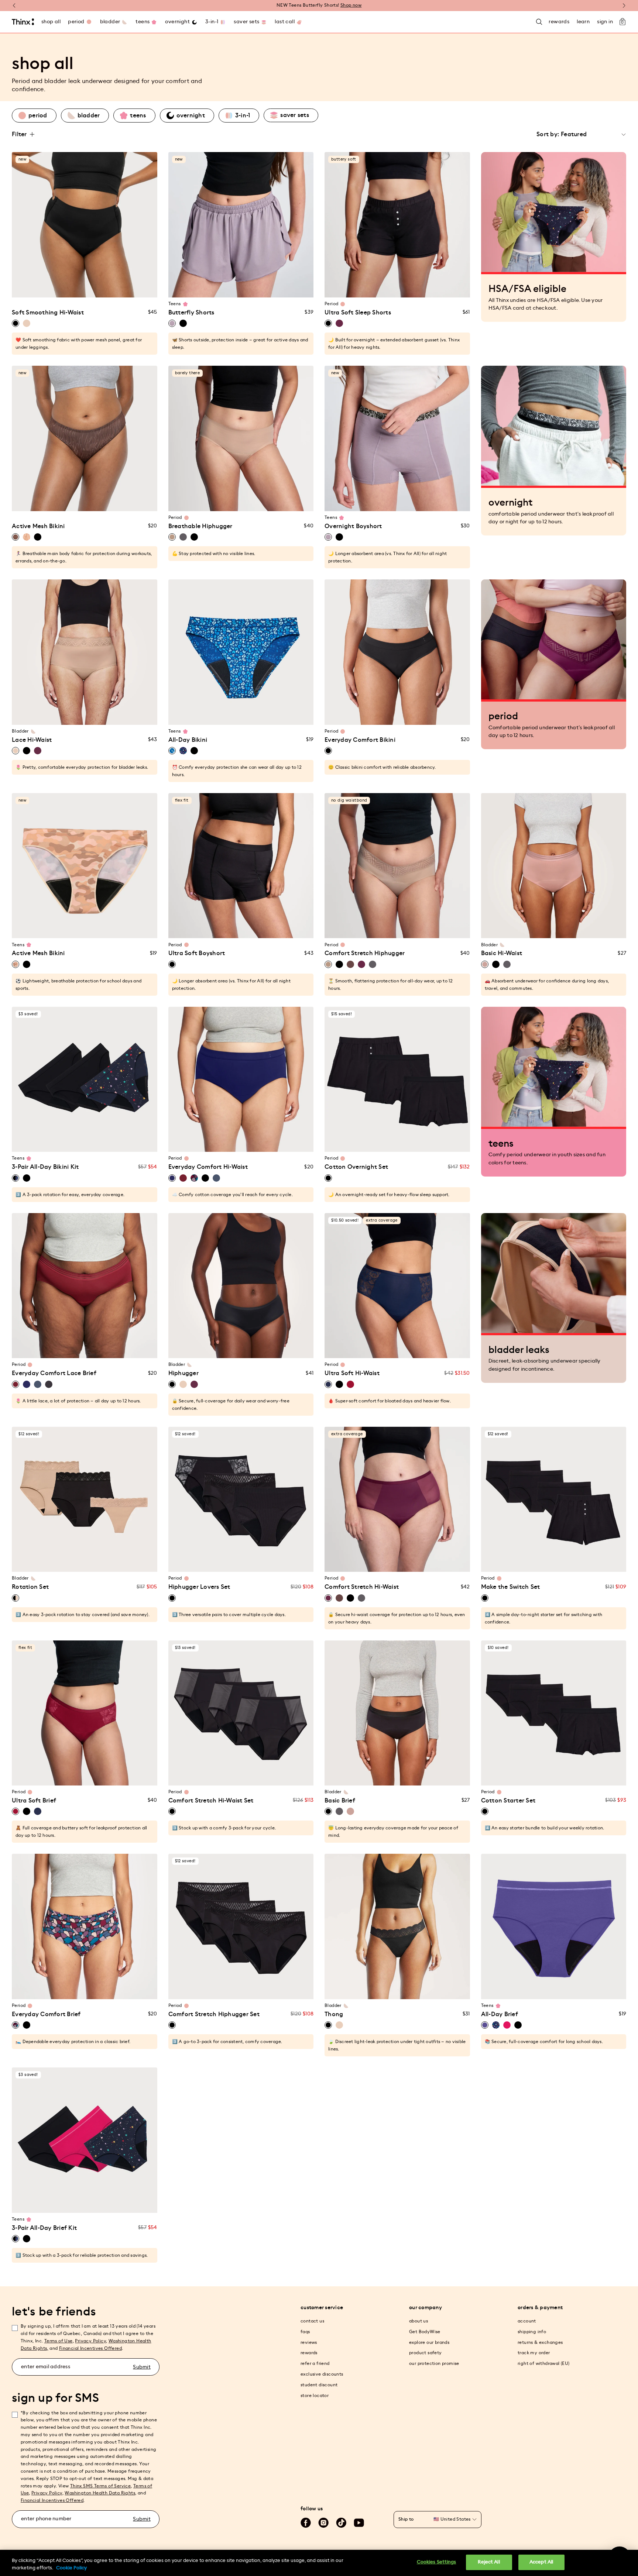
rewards (309, 2353)
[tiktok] (341, 2523)
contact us (312, 2321)
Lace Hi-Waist (32, 740)
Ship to (406, 2519)
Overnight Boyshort (353, 526)
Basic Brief (340, 1801)
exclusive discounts (322, 2374)
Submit (142, 2367)
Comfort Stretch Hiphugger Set (214, 2014)
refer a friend (315, 2363)
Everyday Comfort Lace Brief (54, 1373)
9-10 (220, 287)
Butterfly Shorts (191, 313)
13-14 (248, 287)
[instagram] (323, 2523)
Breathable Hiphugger (200, 526)
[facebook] (306, 2523)
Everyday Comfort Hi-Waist (208, 1167)
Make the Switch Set (511, 1587)
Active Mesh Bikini (38, 526)
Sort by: (548, 134)
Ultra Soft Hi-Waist (352, 1373)
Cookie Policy (71, 2568)
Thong (334, 2014)
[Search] (539, 22)
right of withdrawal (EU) (544, 2363)
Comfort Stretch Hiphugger (365, 953)
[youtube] (359, 2523)
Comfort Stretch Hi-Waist (362, 1587)
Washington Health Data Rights (100, 2493)
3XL (113, 715)
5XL (141, 715)
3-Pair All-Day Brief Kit (44, 2228)
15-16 (262, 287)
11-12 (234, 287)
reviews (309, 2342)
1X (98, 287)
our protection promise (434, 2363)
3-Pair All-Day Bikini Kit (45, 1167)
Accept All (541, 2562)
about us (419, 2321)
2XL (99, 715)
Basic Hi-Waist (502, 953)
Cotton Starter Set (508, 1801)
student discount (319, 2385)
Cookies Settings (437, 2562)
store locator (315, 2396)
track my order (534, 2353)
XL (85, 287)
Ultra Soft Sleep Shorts (358, 313)
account (527, 2321)
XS (28, 287)
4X (140, 287)
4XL (126, 715)
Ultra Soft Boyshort (197, 953)
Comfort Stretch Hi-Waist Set (211, 1801)
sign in (605, 22)
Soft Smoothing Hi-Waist (48, 313)
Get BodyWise (425, 2332)
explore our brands (429, 2342)
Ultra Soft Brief (34, 1801)
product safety (426, 2353)
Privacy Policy (90, 2341)
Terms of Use (59, 2341)
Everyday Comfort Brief (46, 2014)
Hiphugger (183, 1373)
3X (127, 287)
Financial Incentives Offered (90, 2348)
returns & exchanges (540, 2342)
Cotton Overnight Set (356, 1167)
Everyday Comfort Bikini (360, 740)
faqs (305, 2332)
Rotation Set (30, 1587)
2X (113, 287)
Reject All (489, 2562)
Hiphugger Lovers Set (199, 1587)
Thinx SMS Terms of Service (100, 2486)
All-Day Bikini (188, 740)
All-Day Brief (500, 2014)
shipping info (532, 2332)
